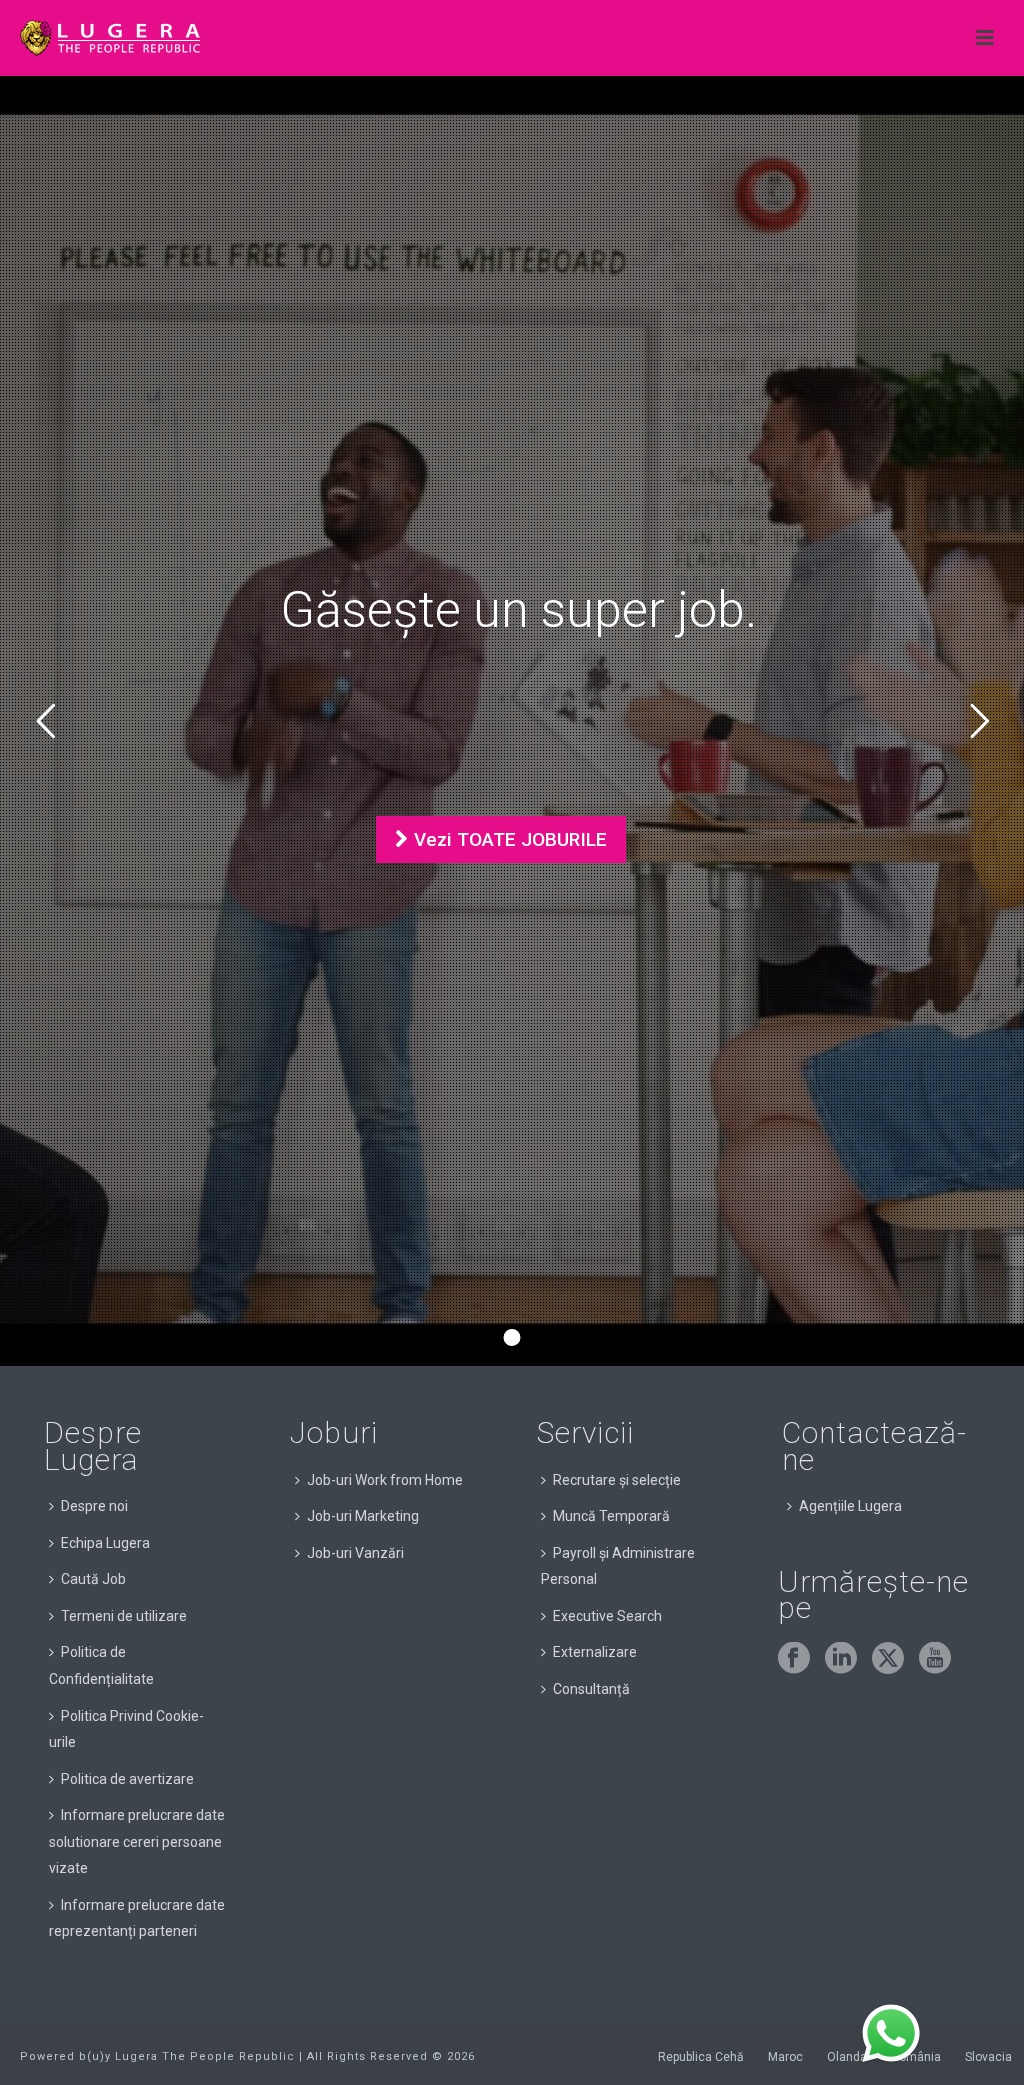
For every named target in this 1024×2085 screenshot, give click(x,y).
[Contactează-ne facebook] (794, 1659)
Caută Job (93, 1579)
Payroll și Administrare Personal (618, 1566)
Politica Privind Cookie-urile (126, 1729)
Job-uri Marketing (363, 1516)
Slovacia (988, 2057)
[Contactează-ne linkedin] (841, 1659)
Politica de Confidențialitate (101, 1665)
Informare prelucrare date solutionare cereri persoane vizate (137, 1841)
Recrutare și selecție (617, 1480)
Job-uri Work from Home (385, 1480)
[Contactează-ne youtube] (935, 1659)
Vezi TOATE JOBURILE (508, 839)
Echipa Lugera (105, 1543)
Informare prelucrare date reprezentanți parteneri (137, 1918)
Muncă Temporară (611, 1516)
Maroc (785, 2057)
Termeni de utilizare (124, 1616)
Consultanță (591, 1689)
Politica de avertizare (127, 1779)
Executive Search (607, 1616)
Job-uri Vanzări (355, 1553)
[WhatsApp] (891, 2034)
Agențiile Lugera (850, 1506)
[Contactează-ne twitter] (888, 1659)
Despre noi (94, 1506)
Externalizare (595, 1652)
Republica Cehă (701, 2057)
